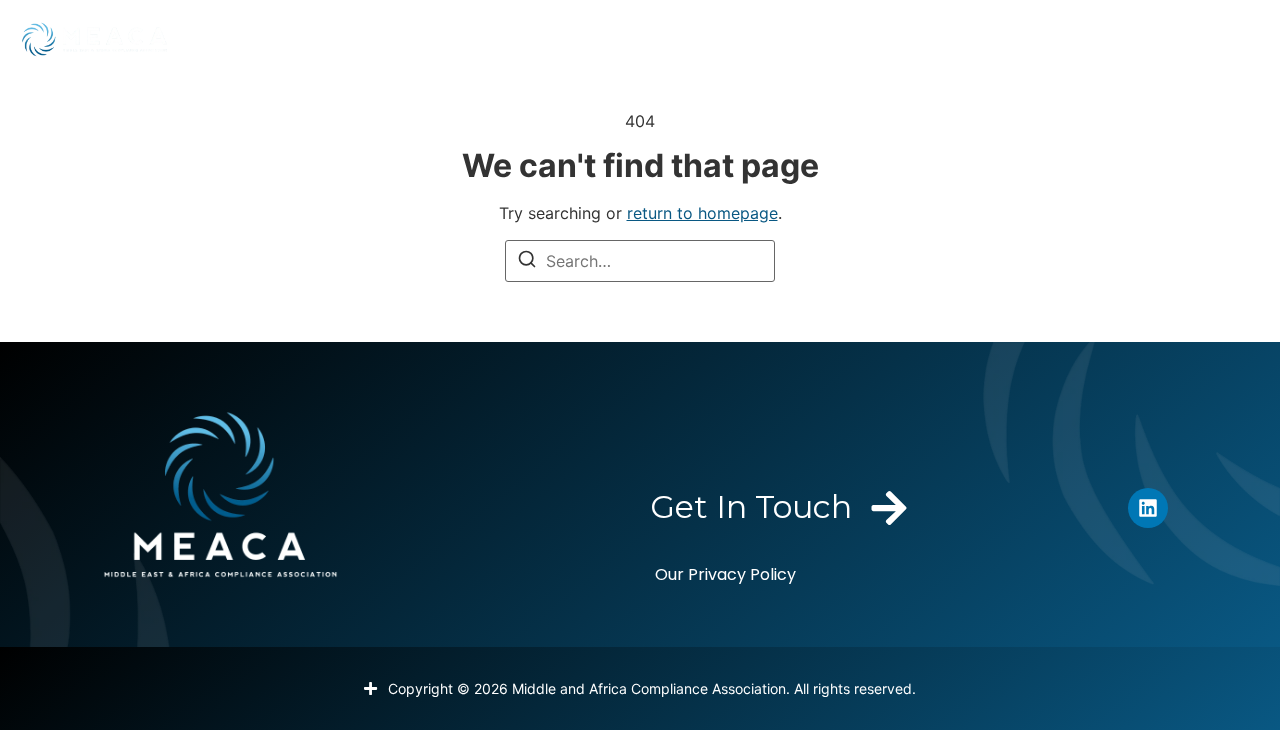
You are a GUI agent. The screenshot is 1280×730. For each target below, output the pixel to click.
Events (1046, 39)
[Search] (527, 262)
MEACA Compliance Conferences (861, 39)
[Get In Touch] (889, 508)
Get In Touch (751, 506)
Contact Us (1176, 39)
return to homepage (702, 213)
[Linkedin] (1148, 508)
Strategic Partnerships (594, 39)
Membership (402, 39)
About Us (258, 39)
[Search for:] (640, 261)
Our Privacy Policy (725, 574)
